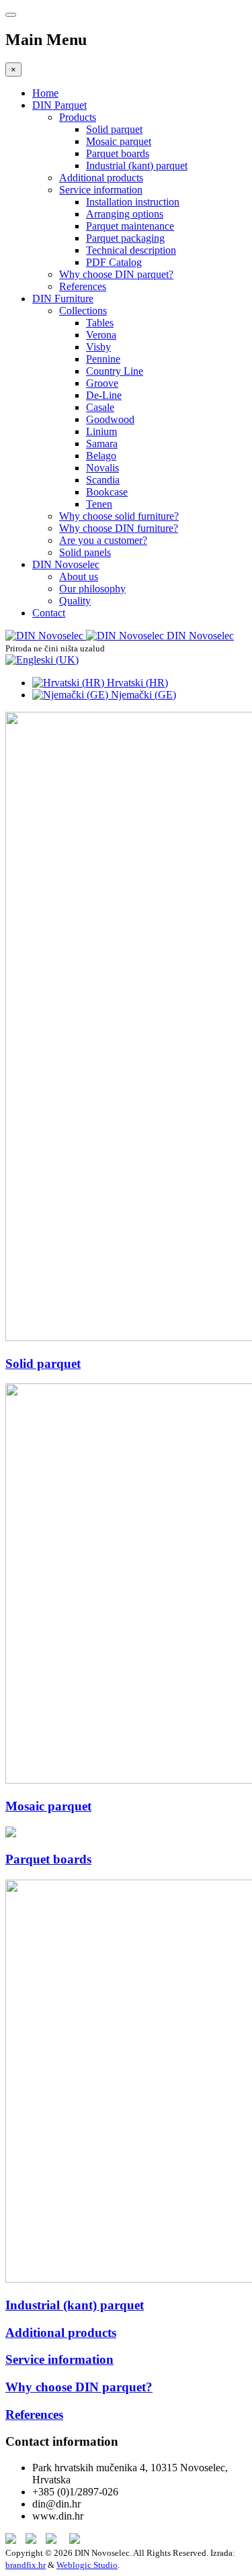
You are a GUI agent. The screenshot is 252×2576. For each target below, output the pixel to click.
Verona (101, 335)
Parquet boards (118, 153)
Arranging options (125, 214)
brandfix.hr (26, 2565)
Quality (75, 601)
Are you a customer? (103, 540)
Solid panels (85, 552)
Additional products (101, 178)
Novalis (102, 468)
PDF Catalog (114, 262)
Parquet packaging (125, 238)
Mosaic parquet (119, 141)
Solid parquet (114, 129)
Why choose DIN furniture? (119, 528)
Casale (100, 407)
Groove (102, 383)
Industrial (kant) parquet (137, 166)
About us (79, 577)
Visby (98, 347)
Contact (49, 613)
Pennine (103, 359)
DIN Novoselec (66, 564)
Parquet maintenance (130, 226)
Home (45, 93)
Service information (101, 190)
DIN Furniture (63, 298)
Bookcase (107, 492)
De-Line (104, 395)
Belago (101, 456)
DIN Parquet (59, 105)
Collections (83, 311)
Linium (101, 431)
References (83, 286)
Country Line (115, 371)
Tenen (99, 504)
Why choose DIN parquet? (116, 274)
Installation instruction (133, 202)
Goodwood (110, 419)
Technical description (131, 250)
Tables (100, 323)
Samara (102, 444)
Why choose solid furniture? (119, 516)
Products (78, 117)
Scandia (103, 480)
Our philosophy (92, 589)
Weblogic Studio (87, 2565)
